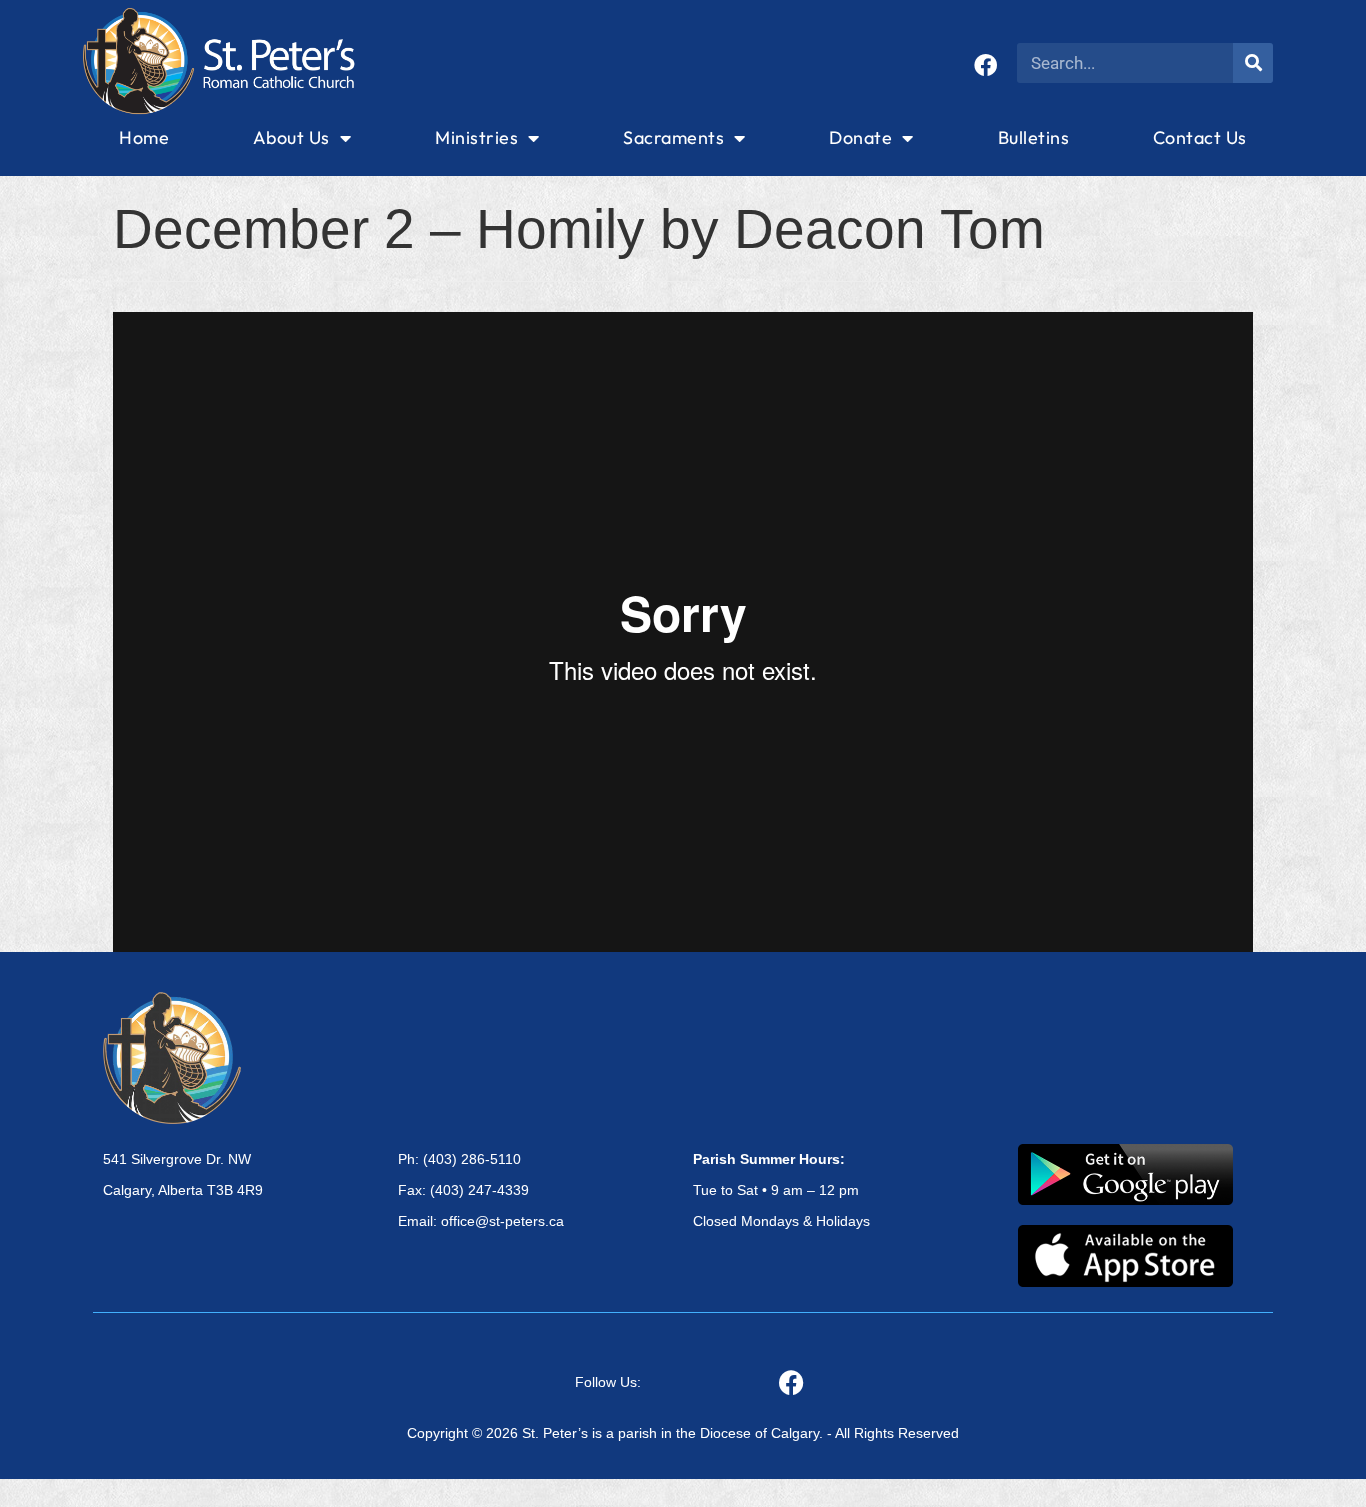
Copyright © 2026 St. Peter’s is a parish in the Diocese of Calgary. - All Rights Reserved (683, 1433)
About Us (291, 137)
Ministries (476, 137)
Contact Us (1200, 137)
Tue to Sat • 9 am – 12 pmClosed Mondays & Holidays (781, 1190)
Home (144, 137)
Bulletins (1034, 137)
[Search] (1253, 63)
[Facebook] (985, 65)
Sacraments (673, 137)
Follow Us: (608, 1382)
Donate (860, 137)
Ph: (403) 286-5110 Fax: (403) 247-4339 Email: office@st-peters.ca (481, 1190)
